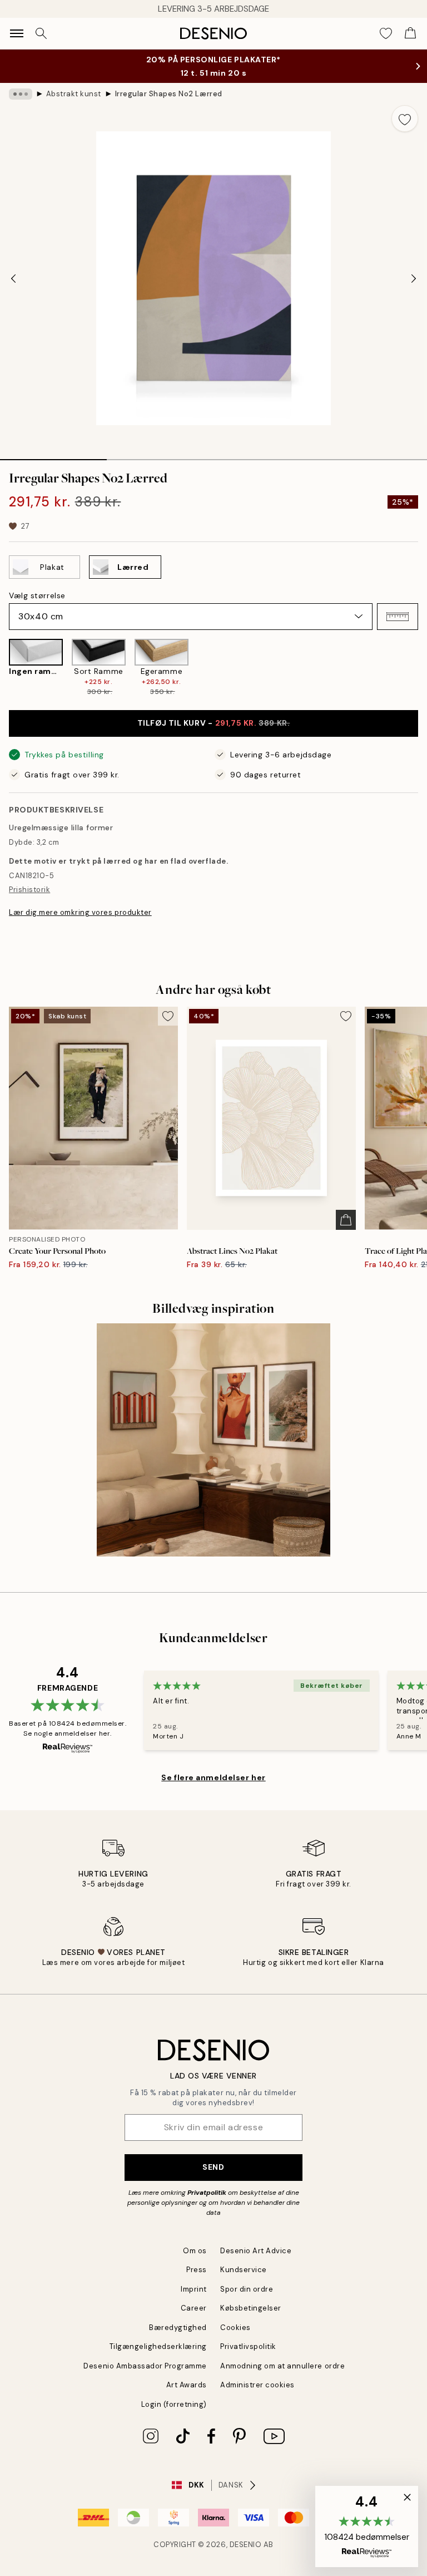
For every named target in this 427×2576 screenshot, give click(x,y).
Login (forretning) (174, 2404)
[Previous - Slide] (13, 278)
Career (194, 2308)
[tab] (53, 456)
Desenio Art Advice (256, 2251)
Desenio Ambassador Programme (145, 2366)
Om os (195, 2251)
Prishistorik (29, 890)
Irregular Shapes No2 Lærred (169, 94)
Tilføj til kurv (214, 723)
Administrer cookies (257, 2385)
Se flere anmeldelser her (213, 1777)
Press (197, 2270)
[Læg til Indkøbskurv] (346, 1220)
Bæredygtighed (178, 2328)
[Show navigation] (17, 33)
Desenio (246, 2545)
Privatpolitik (207, 2193)
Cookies (235, 2328)
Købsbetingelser (251, 2308)
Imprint (194, 2289)
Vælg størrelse (37, 595)
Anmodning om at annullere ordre (282, 2366)
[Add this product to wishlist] (405, 119)
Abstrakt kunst (74, 94)
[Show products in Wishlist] (386, 33)
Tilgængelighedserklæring (158, 2346)
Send (213, 2167)
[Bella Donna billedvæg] (213, 1440)
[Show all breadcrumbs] (21, 94)
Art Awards (187, 2385)
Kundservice (244, 2270)
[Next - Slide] (414, 278)
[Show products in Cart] (410, 33)
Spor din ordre (247, 2289)
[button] (398, 617)
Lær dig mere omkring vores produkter (80, 912)
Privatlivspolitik (248, 2346)
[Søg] (41, 33)
